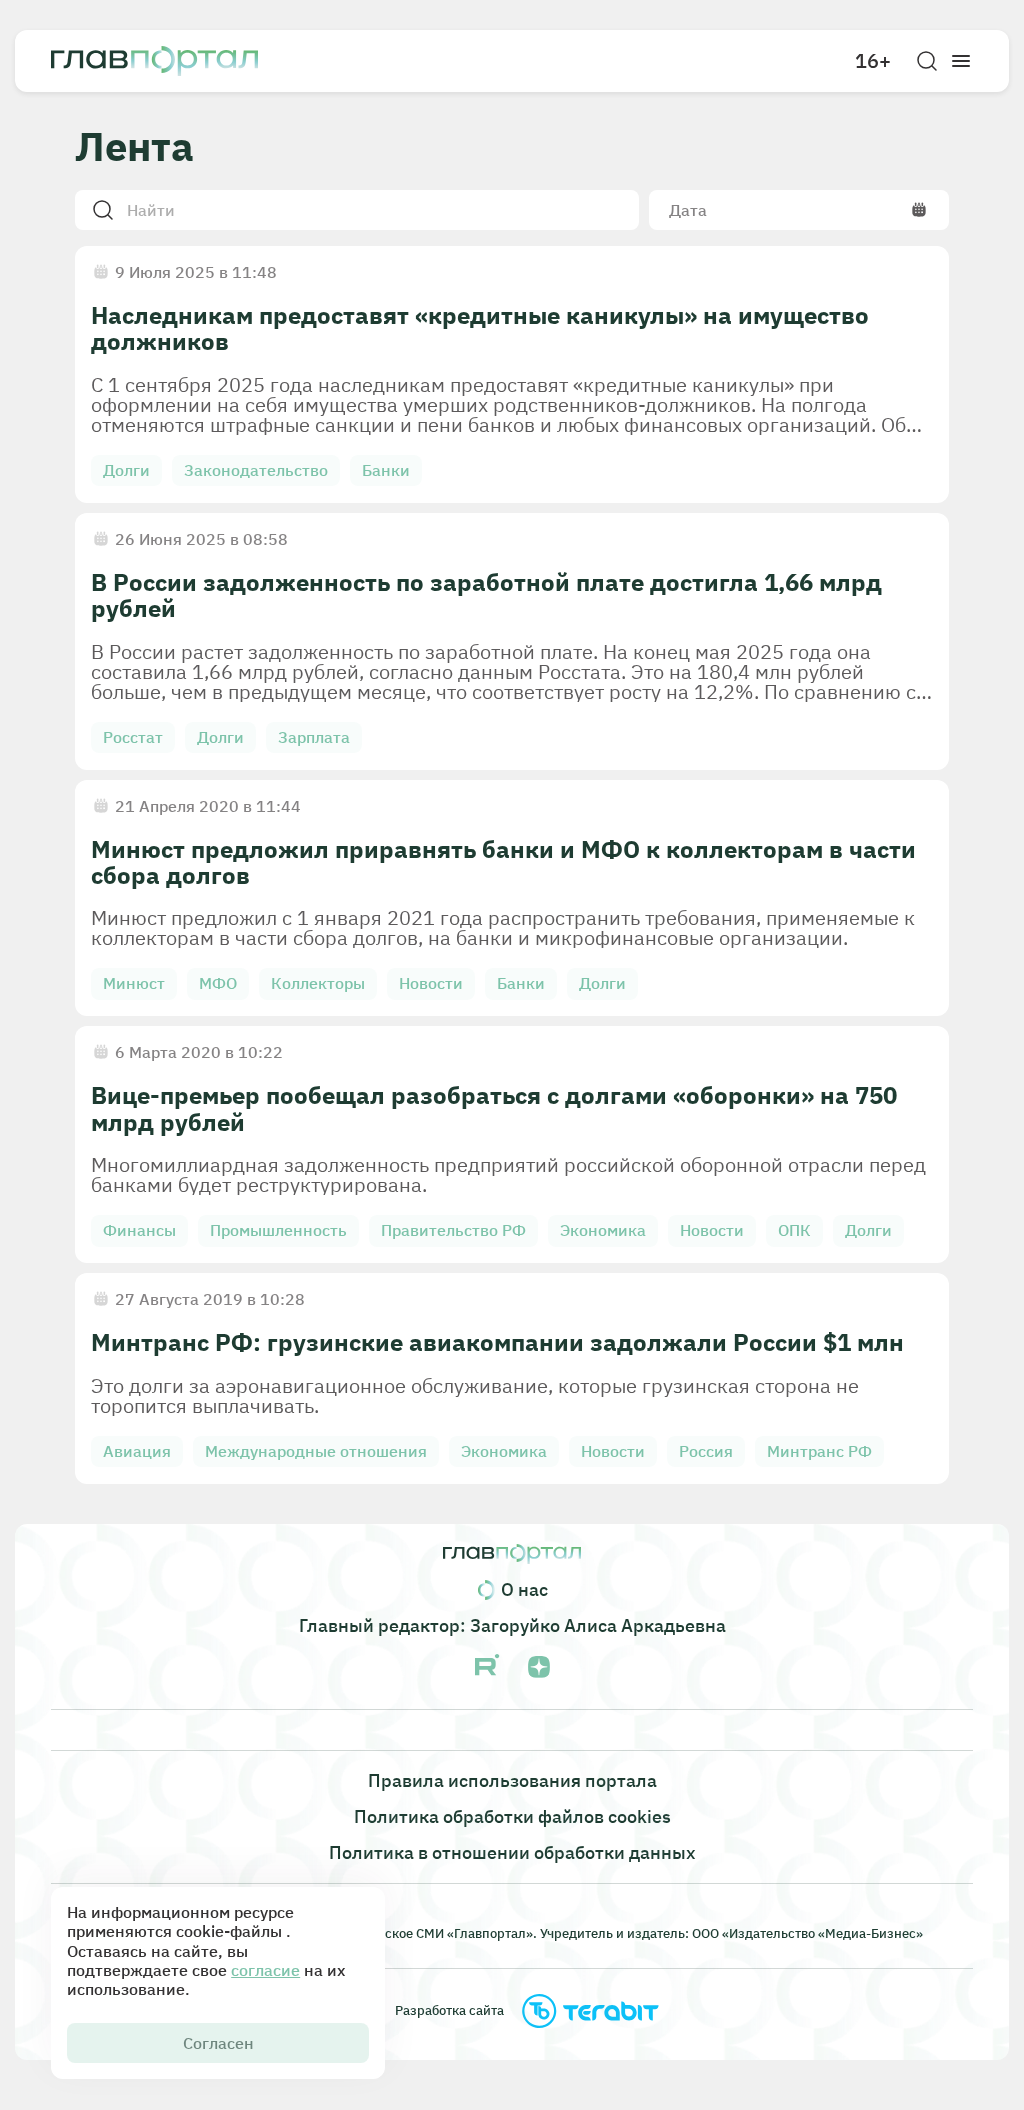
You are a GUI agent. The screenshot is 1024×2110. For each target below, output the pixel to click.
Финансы (139, 1230)
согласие (265, 1970)
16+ (873, 61)
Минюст (134, 983)
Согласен (218, 2043)
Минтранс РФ (819, 1451)
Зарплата (314, 737)
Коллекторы (318, 983)
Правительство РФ (453, 1230)
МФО (218, 983)
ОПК (794, 1230)
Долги (126, 470)
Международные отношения (316, 1451)
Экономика (603, 1230)
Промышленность (278, 1230)
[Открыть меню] (961, 61)
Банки (386, 470)
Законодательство (256, 470)
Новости (431, 983)
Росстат (133, 737)
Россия (706, 1451)
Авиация (137, 1451)
